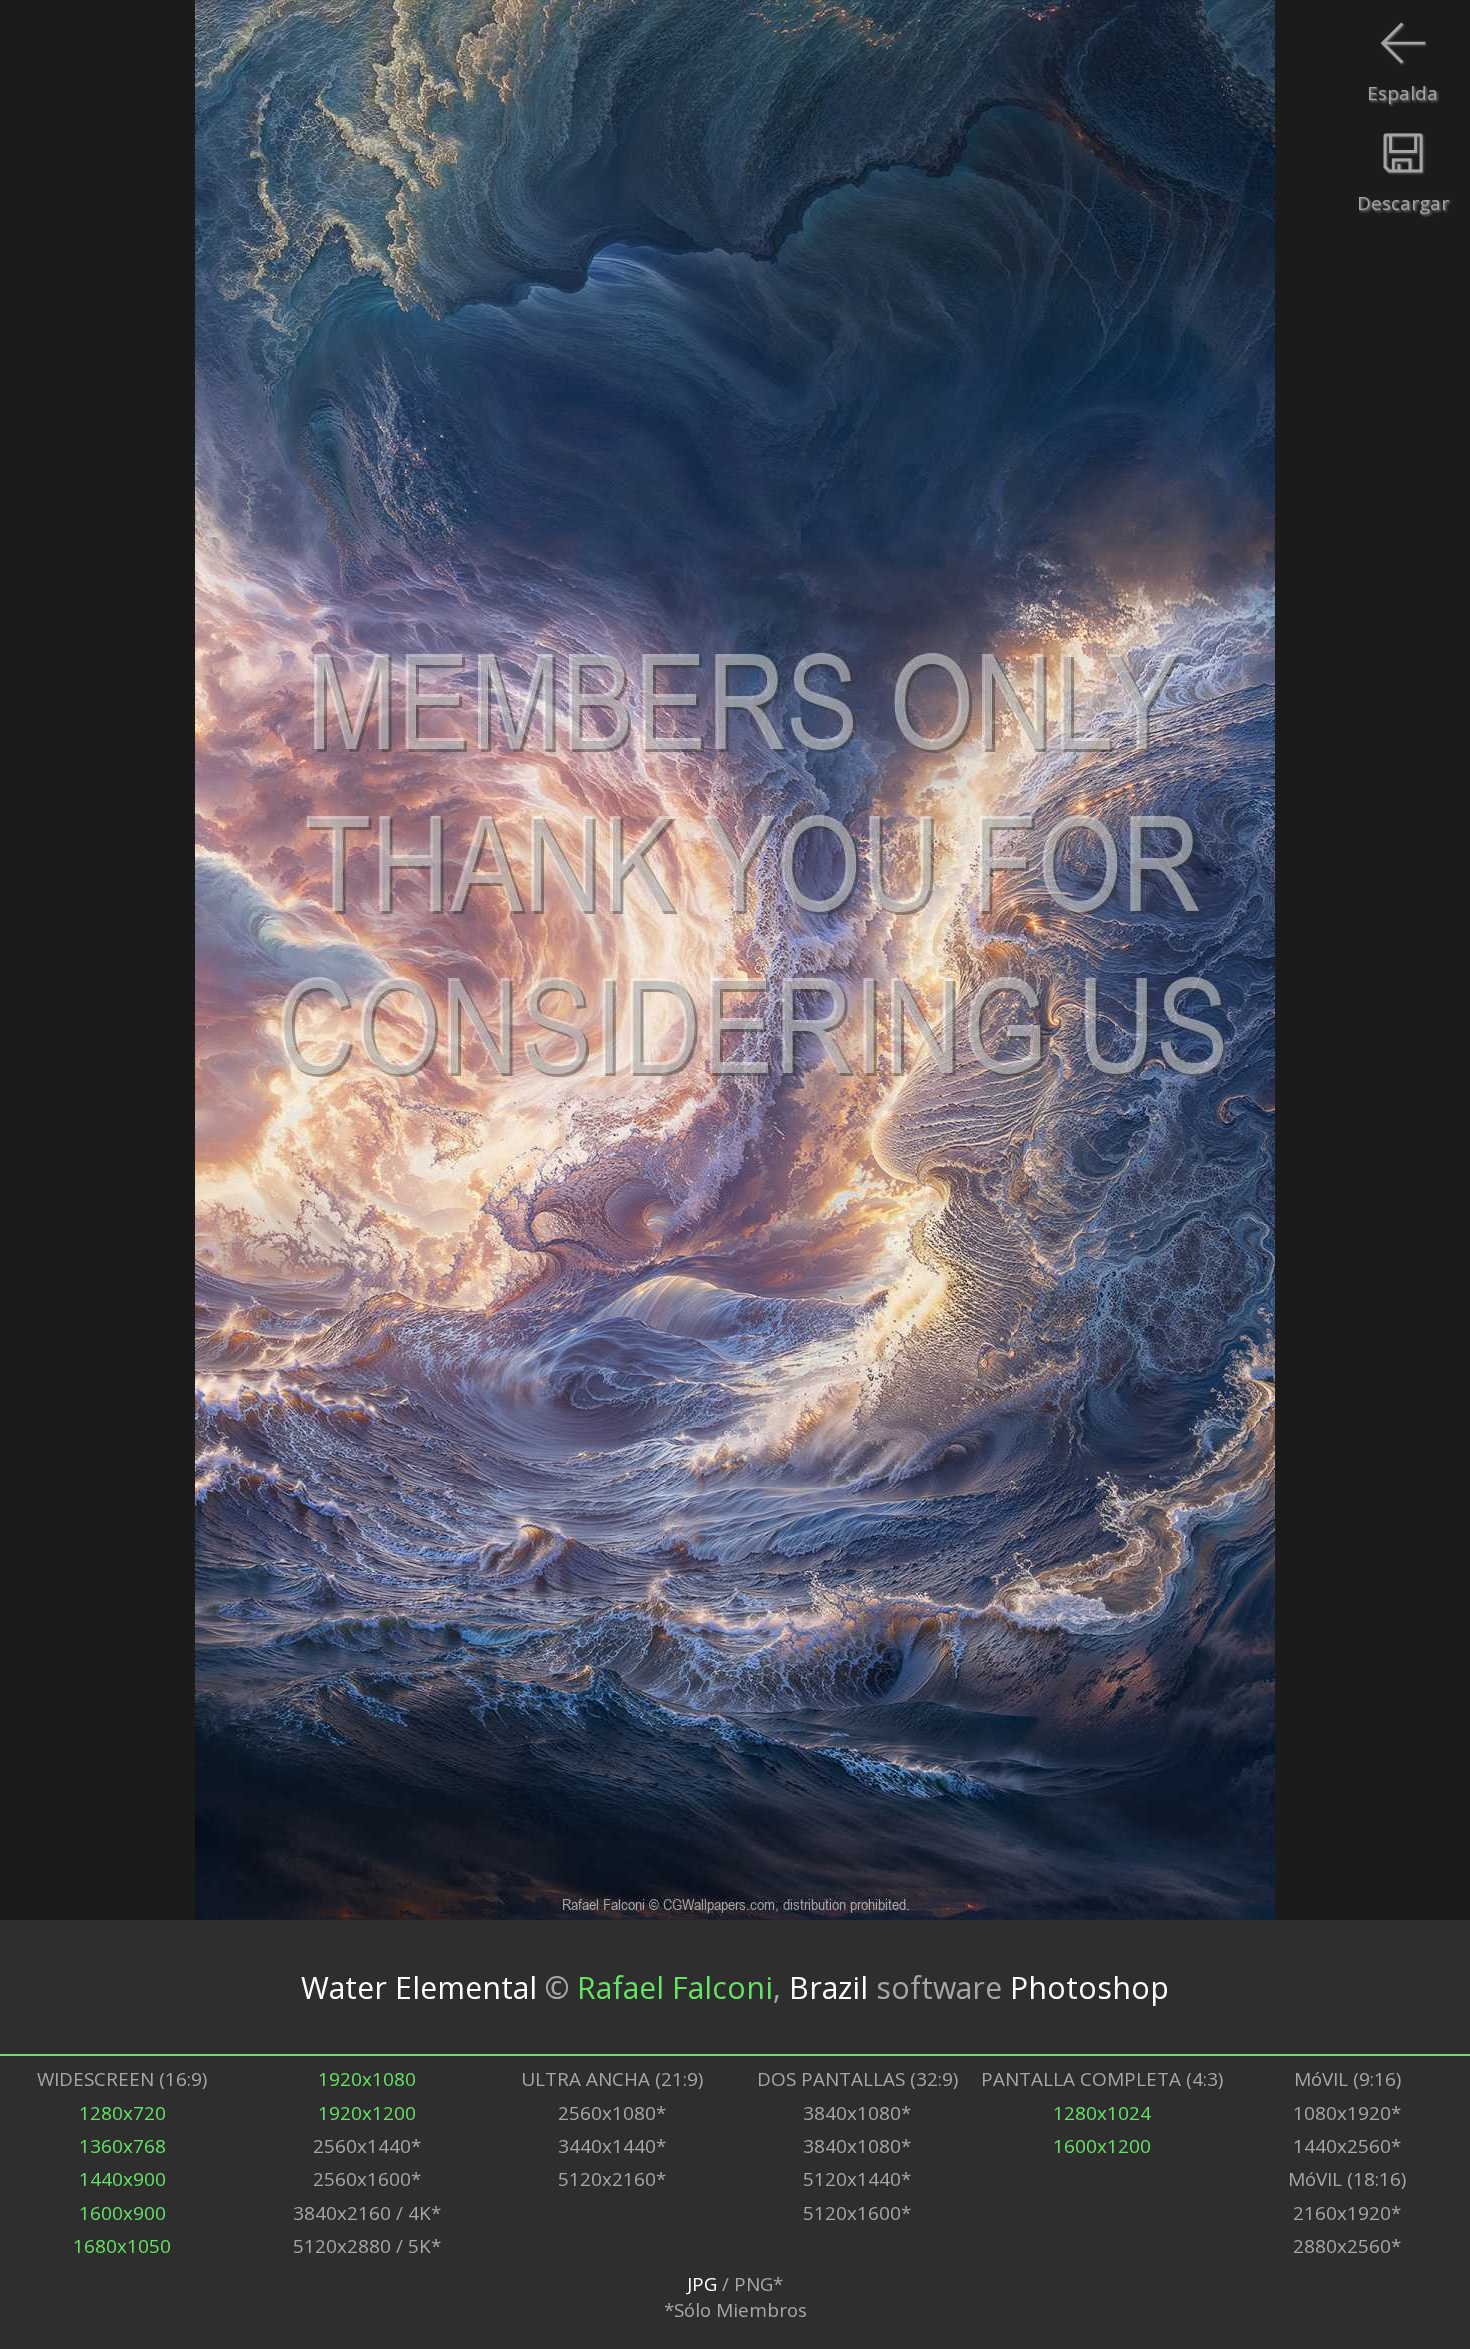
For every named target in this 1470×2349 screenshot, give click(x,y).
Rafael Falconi (675, 1987)
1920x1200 (367, 2113)
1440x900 (122, 2179)
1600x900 (122, 2213)
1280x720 (122, 2113)
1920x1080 (367, 2079)
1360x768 (122, 2146)
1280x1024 (1102, 2113)
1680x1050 (122, 2246)
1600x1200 (1102, 2146)
